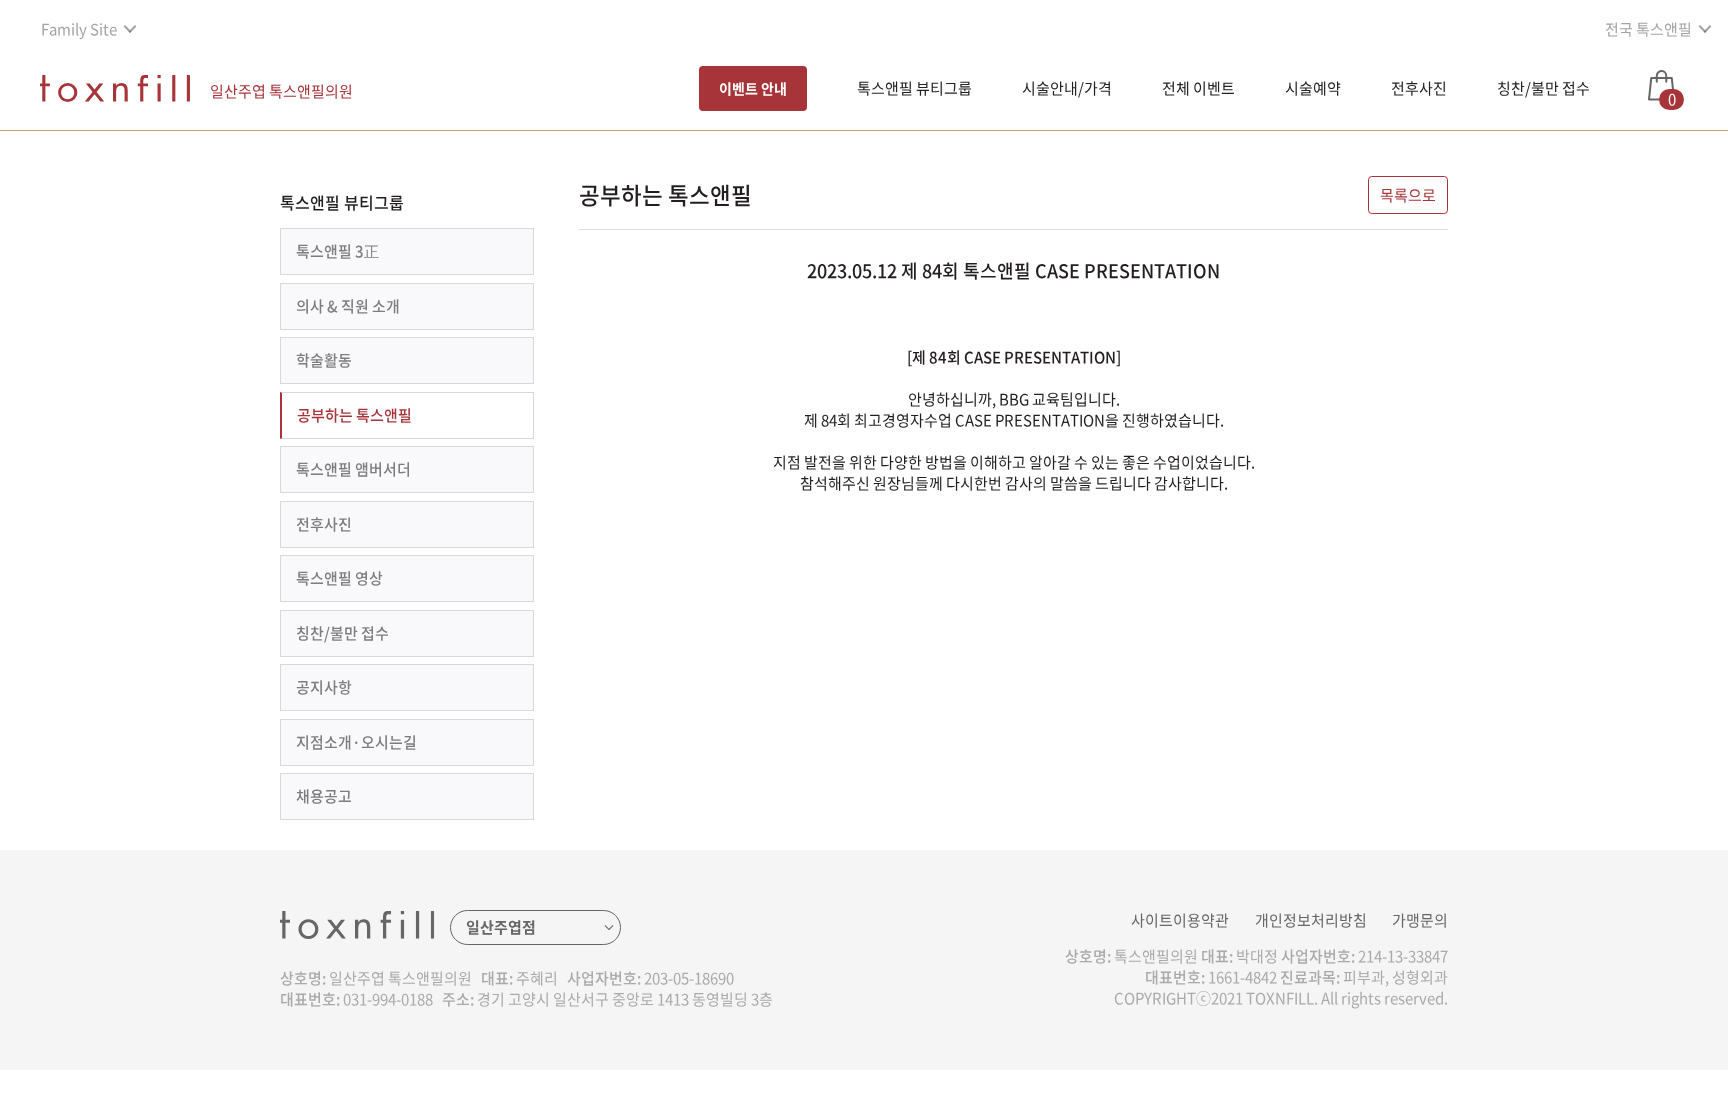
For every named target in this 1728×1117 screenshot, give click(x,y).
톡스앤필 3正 (337, 251)
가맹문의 (1420, 920)
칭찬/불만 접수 (1543, 88)
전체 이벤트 (1198, 88)
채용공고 (324, 796)
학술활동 (324, 360)
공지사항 (324, 687)
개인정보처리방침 (1311, 920)
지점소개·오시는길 (356, 742)
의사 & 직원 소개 (348, 306)
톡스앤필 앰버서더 (353, 469)
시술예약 (1313, 88)
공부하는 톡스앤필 (354, 415)
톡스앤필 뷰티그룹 (914, 88)
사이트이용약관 (1180, 920)
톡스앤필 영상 (339, 578)
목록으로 (1408, 195)
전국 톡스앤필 (1648, 29)
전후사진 (1419, 88)
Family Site (79, 29)
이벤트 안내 (753, 88)
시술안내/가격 (1067, 88)
